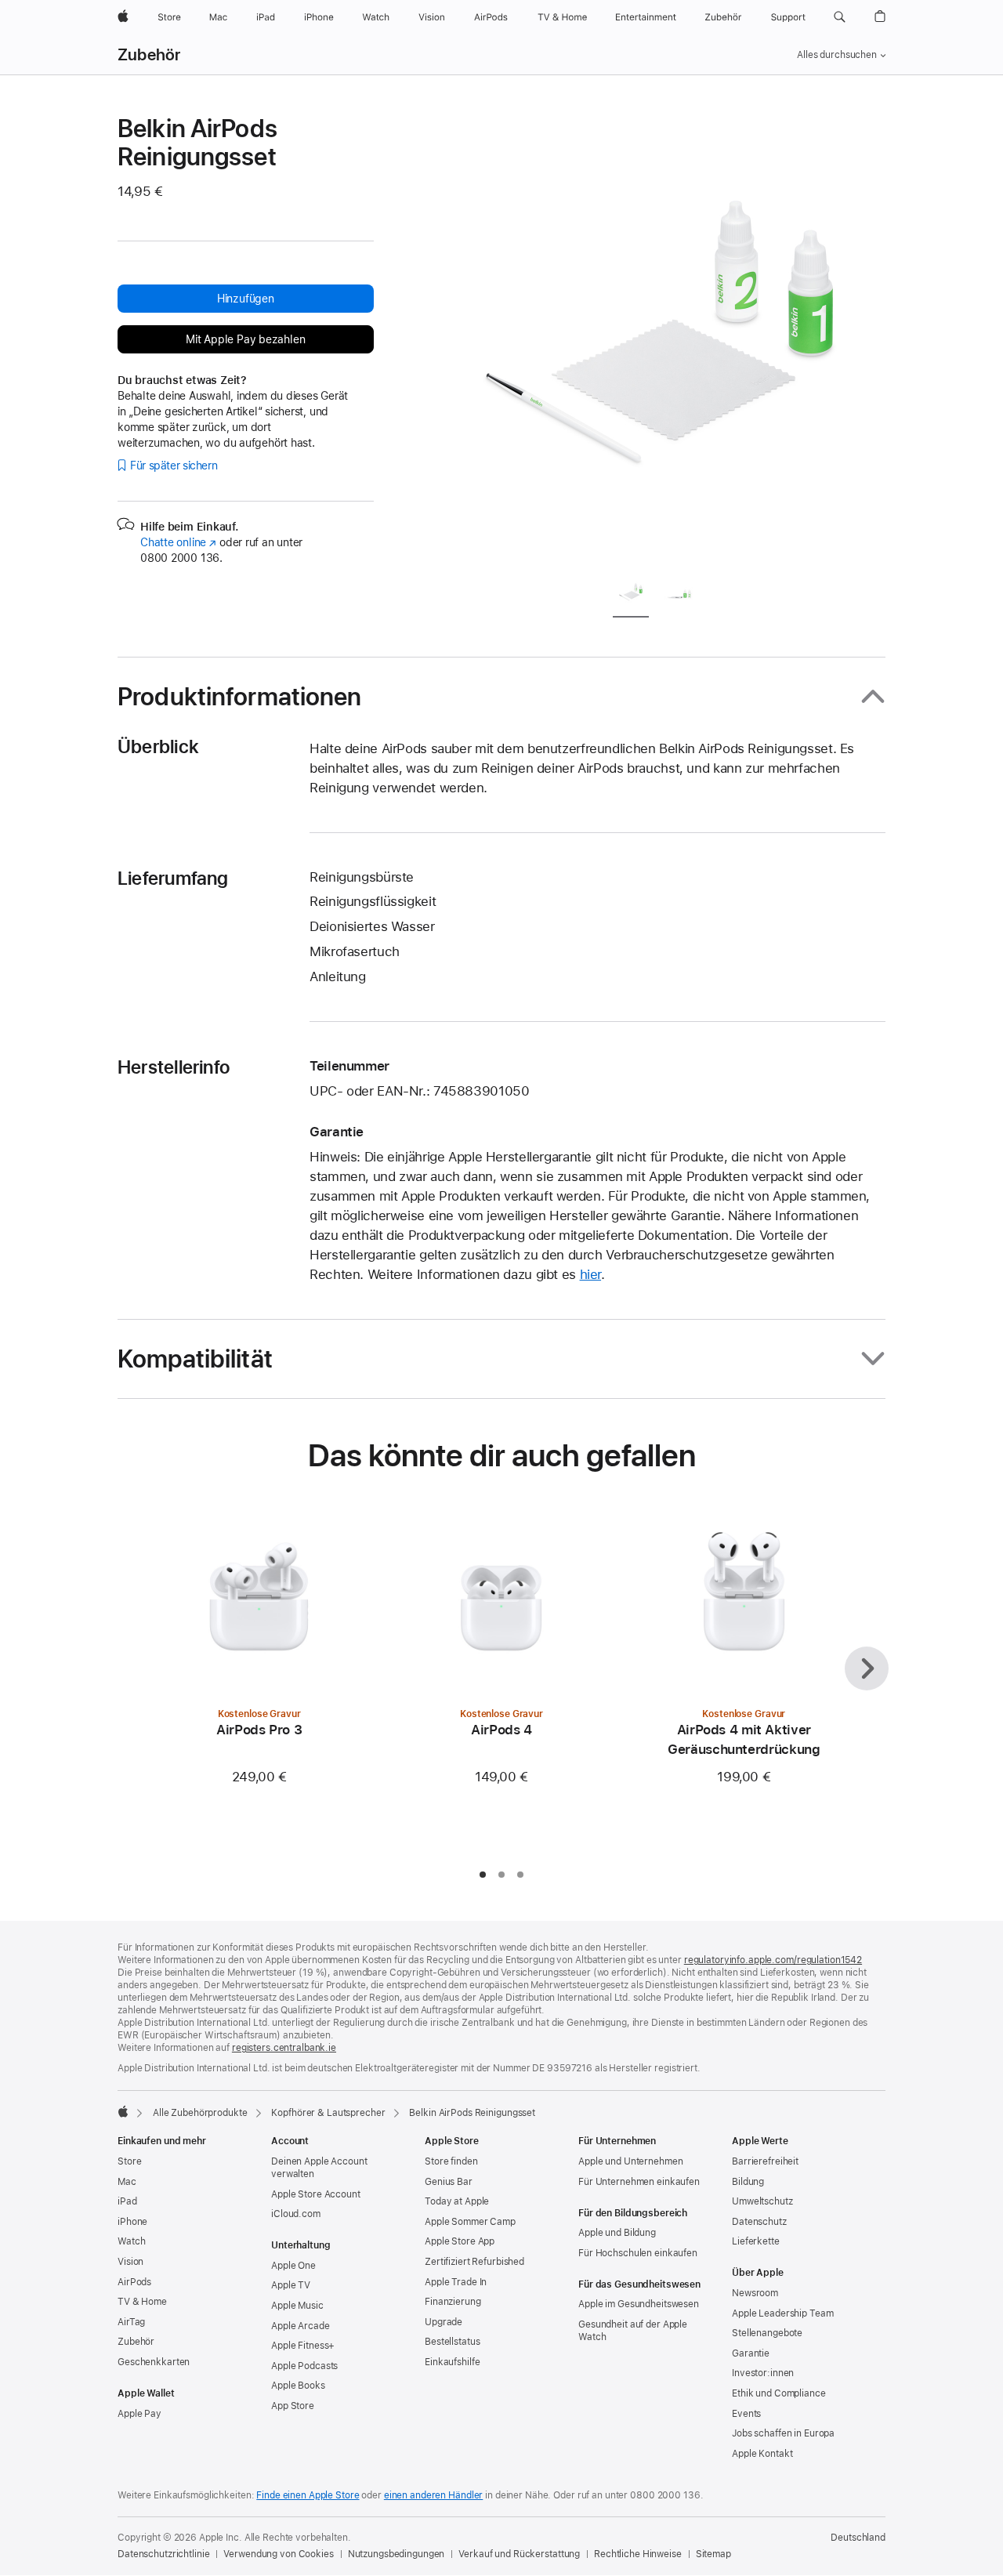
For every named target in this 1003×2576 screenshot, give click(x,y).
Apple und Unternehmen (630, 2161)
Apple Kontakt (762, 2454)
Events (746, 2414)
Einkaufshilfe (452, 2362)
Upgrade (444, 2322)
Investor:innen (763, 2373)
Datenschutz (759, 2222)
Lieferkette (756, 2241)
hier (591, 1274)
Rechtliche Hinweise (638, 2554)
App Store (293, 2406)
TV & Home (142, 2302)
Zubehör (149, 55)
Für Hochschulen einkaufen (638, 2253)
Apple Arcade (301, 2326)
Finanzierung (453, 2302)
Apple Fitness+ (303, 2346)
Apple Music (297, 2306)
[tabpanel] (661, 339)
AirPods (134, 2282)
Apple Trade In (456, 2282)
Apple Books (298, 2386)
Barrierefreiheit (765, 2161)
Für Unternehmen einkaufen (639, 2182)
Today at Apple (457, 2201)
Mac (127, 2182)
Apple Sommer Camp (470, 2222)
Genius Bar (449, 2182)
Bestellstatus (452, 2342)
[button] (840, 17)
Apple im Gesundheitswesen (639, 2304)
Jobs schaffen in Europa (783, 2433)
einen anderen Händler (433, 2495)
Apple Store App (460, 2241)
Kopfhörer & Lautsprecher (328, 2113)
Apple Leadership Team (782, 2313)
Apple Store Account (316, 2194)
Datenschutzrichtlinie (163, 2554)
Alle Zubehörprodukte (200, 2113)
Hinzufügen (246, 299)
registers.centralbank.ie (284, 2048)
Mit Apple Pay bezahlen (245, 339)
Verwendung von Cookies (278, 2554)
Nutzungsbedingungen (396, 2554)
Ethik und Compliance (779, 2393)
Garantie (751, 2353)
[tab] (631, 595)
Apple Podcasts (304, 2366)
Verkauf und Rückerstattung (519, 2554)
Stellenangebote (767, 2333)
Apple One (293, 2266)
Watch (131, 2241)
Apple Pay (139, 2414)
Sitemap (713, 2554)
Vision (130, 2262)
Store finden (451, 2161)
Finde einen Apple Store (308, 2495)
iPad (127, 2201)
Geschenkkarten (154, 2362)
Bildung (748, 2182)
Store (129, 2161)
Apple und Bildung (617, 2233)
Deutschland (858, 2538)
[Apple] (123, 2111)
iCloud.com (296, 2214)
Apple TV (291, 2285)
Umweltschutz (762, 2201)
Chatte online (178, 542)
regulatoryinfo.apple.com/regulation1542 (773, 1960)
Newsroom (755, 2293)
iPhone (132, 2222)
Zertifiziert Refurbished (474, 2262)
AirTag (131, 2322)
